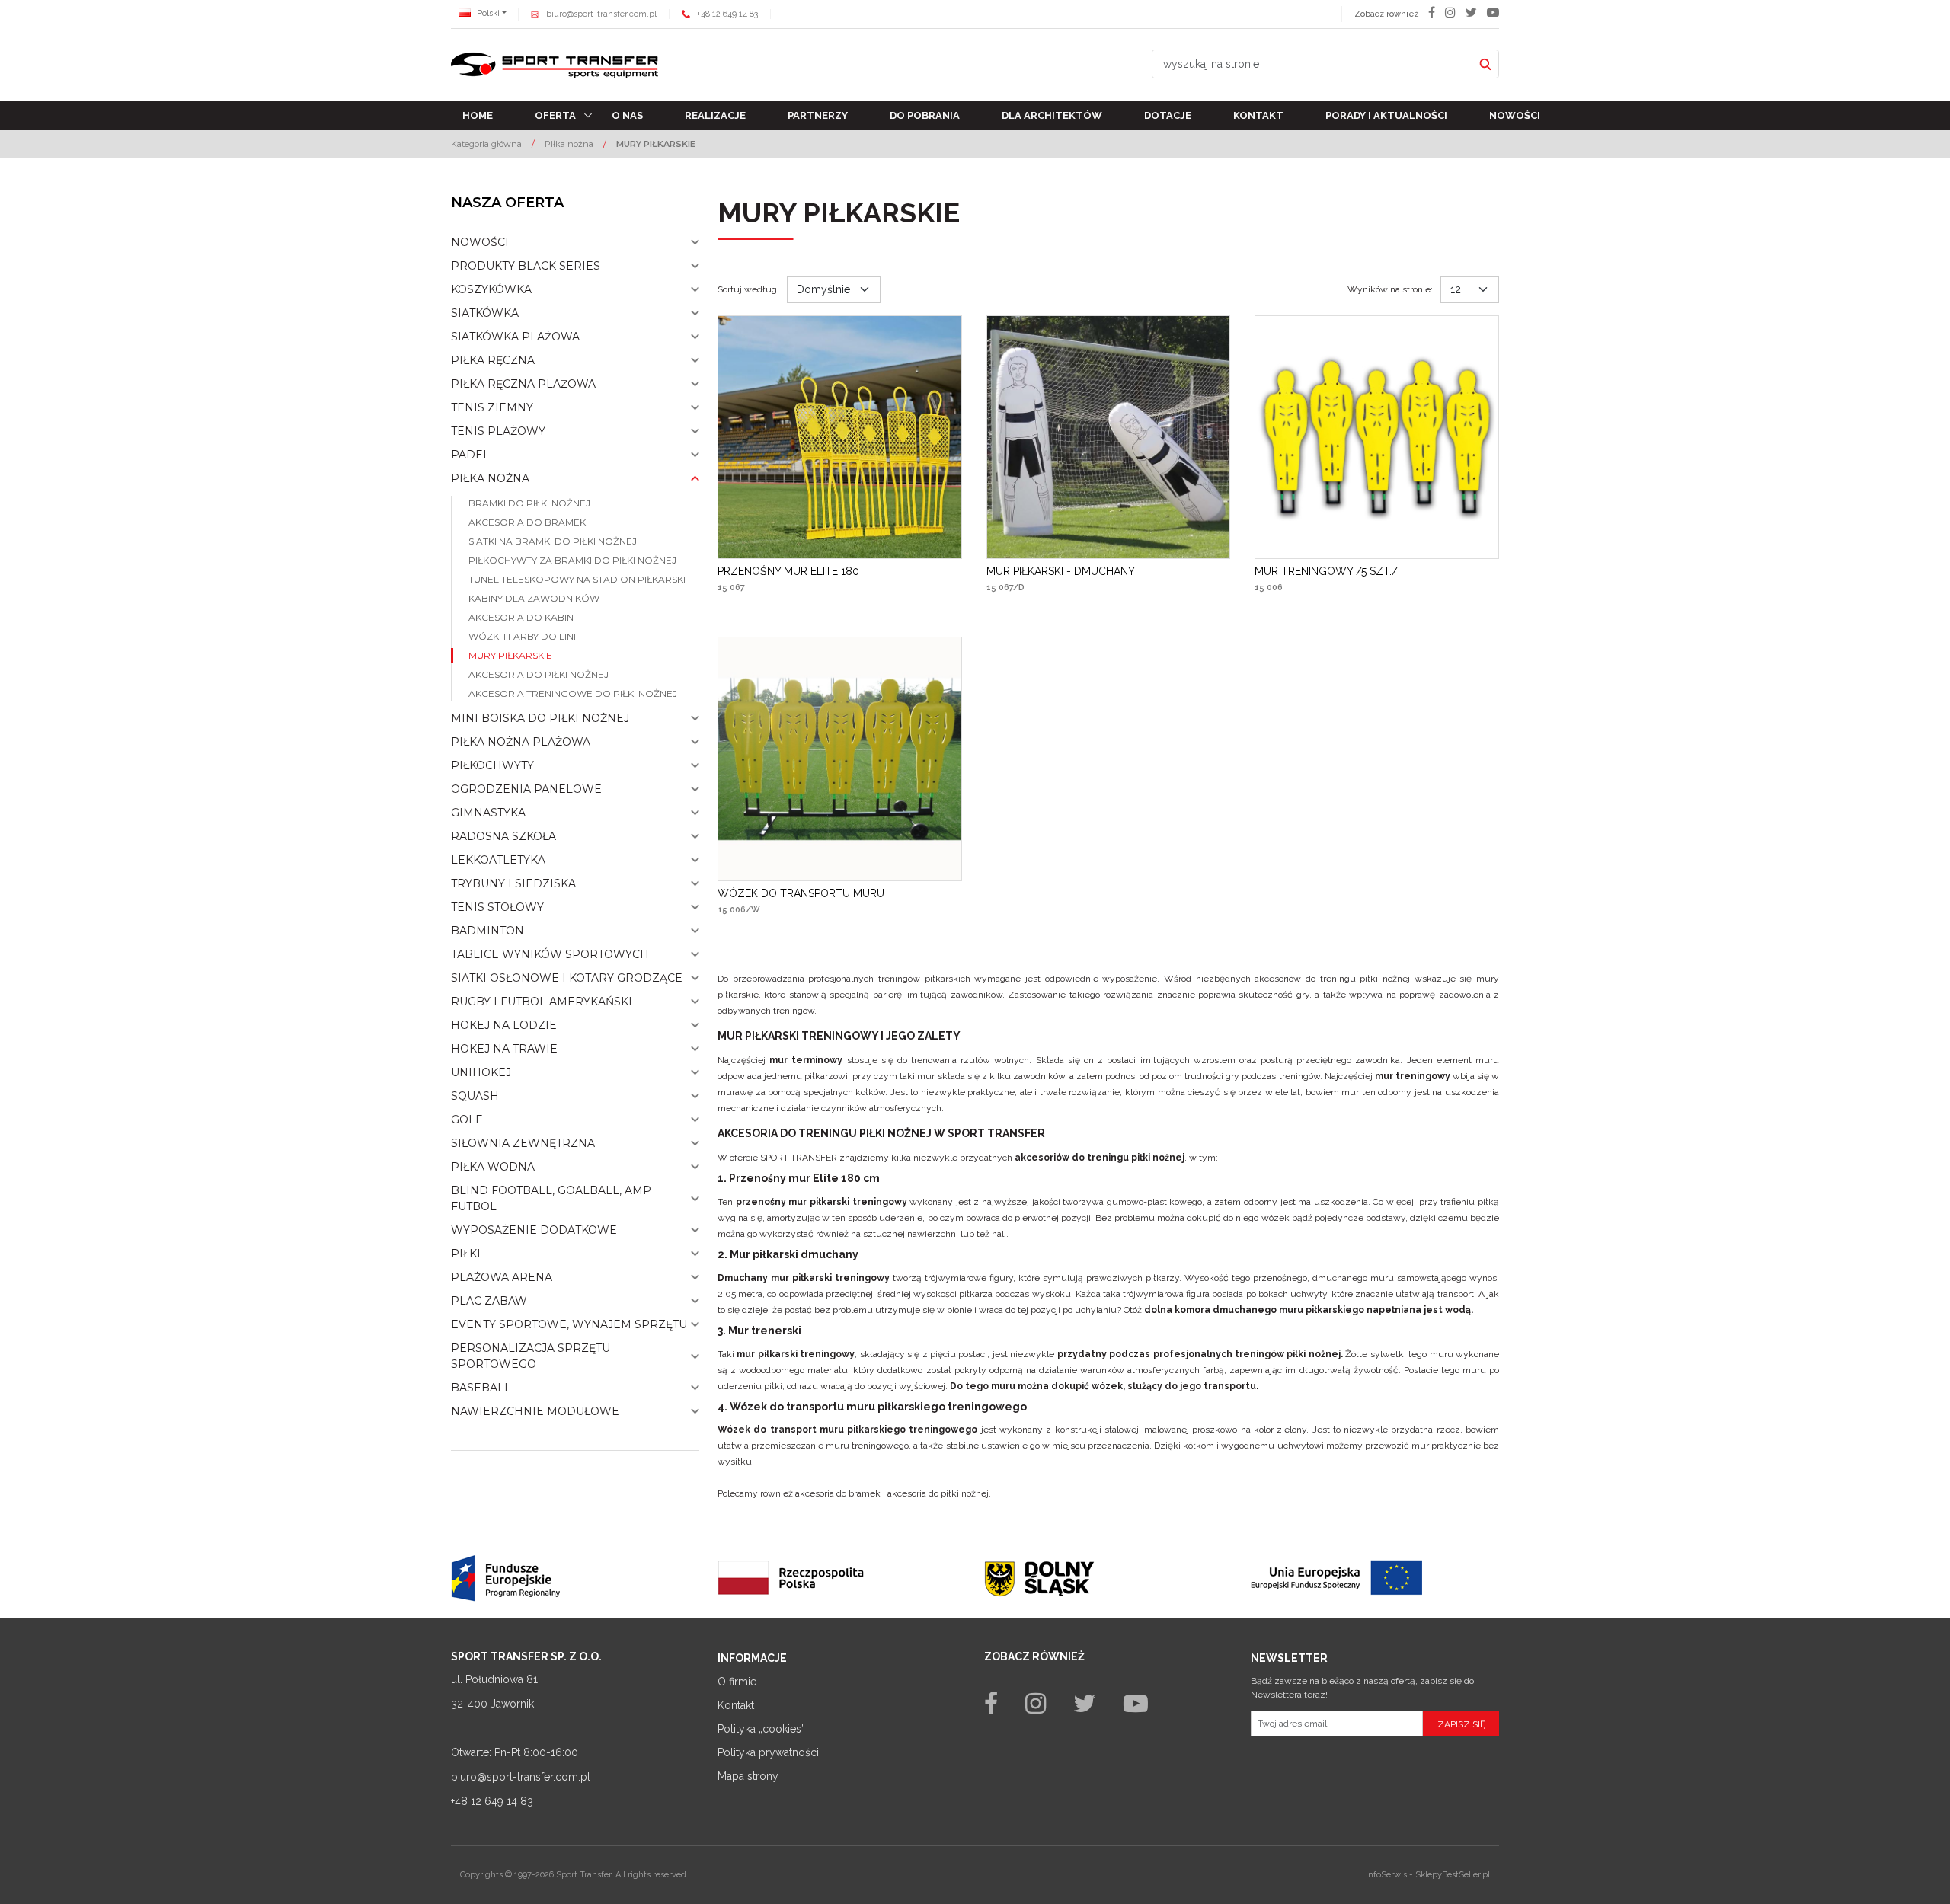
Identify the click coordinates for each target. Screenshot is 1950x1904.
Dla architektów (1052, 115)
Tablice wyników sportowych (550, 954)
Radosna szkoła (503, 836)
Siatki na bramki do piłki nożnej (553, 541)
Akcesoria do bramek (527, 522)
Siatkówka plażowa (515, 337)
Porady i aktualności (1386, 115)
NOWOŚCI (480, 242)
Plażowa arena (502, 1277)
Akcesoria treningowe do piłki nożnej (573, 693)
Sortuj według (748, 289)
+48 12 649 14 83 (727, 14)
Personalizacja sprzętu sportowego (531, 1356)
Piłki (466, 1254)
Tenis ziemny (492, 407)
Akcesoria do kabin (521, 617)
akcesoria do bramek (838, 1493)
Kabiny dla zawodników (534, 598)
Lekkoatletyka (498, 860)
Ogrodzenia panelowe (526, 789)
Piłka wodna (493, 1167)
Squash (475, 1096)
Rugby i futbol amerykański (542, 1002)
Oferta (555, 115)
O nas (627, 115)
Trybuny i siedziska (513, 883)
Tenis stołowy (497, 907)
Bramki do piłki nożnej (529, 503)
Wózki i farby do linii (523, 636)
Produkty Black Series (526, 266)
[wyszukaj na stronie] (1485, 64)
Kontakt (1258, 115)
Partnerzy (818, 115)
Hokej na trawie (504, 1049)
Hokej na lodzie (504, 1025)
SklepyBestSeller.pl (1453, 1875)
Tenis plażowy (498, 431)
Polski (487, 13)
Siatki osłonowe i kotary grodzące (567, 978)
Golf (467, 1120)
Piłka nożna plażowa (521, 742)
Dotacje (1168, 115)
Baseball (481, 1388)
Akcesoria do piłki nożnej (539, 674)
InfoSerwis (1386, 1875)
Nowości (1515, 115)
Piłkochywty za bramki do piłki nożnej (572, 560)
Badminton (487, 931)
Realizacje (715, 115)
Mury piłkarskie (510, 655)
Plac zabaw (489, 1301)
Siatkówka (485, 313)
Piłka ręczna (493, 360)
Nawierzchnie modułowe (535, 1411)
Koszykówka (491, 289)
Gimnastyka (488, 813)
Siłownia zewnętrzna (523, 1143)
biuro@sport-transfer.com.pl (601, 14)
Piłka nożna (490, 478)
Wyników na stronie (1390, 289)
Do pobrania (925, 115)
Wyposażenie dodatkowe (534, 1230)
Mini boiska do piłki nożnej (540, 718)
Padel (470, 455)
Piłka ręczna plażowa (523, 384)
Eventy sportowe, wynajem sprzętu (569, 1324)
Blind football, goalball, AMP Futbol (551, 1198)
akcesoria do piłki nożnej (938, 1493)
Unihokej (481, 1072)
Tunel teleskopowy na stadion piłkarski (577, 579)
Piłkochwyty (492, 765)
